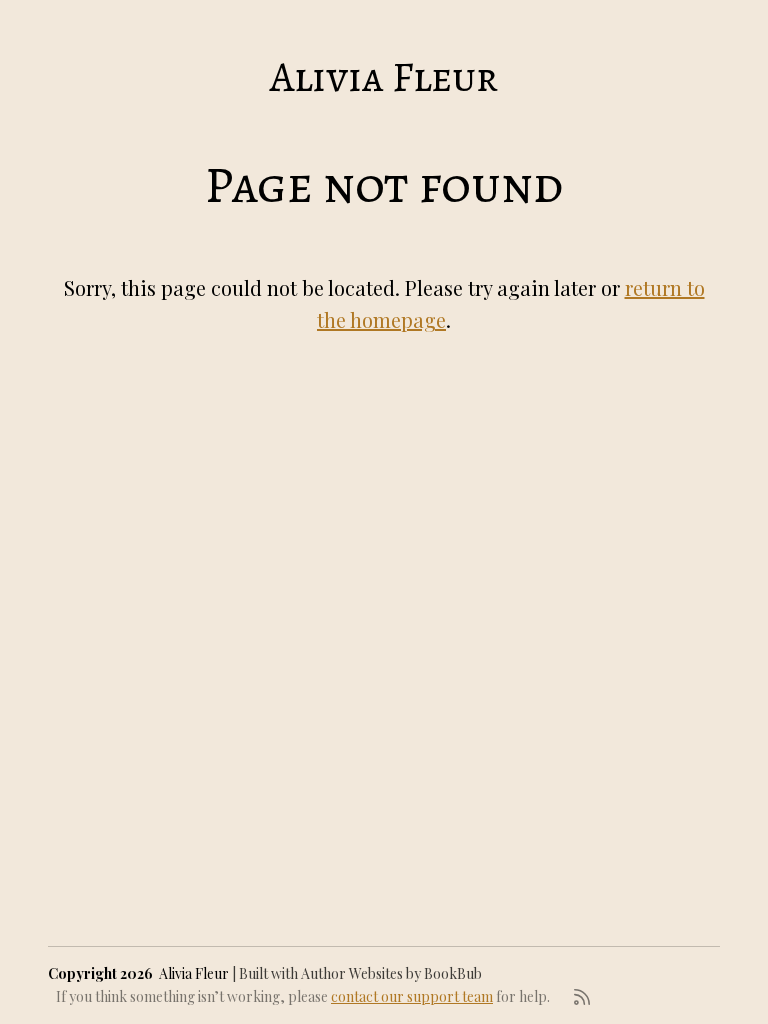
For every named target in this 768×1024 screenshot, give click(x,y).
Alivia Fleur (384, 76)
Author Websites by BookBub (391, 973)
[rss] (582, 997)
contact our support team (412, 996)
